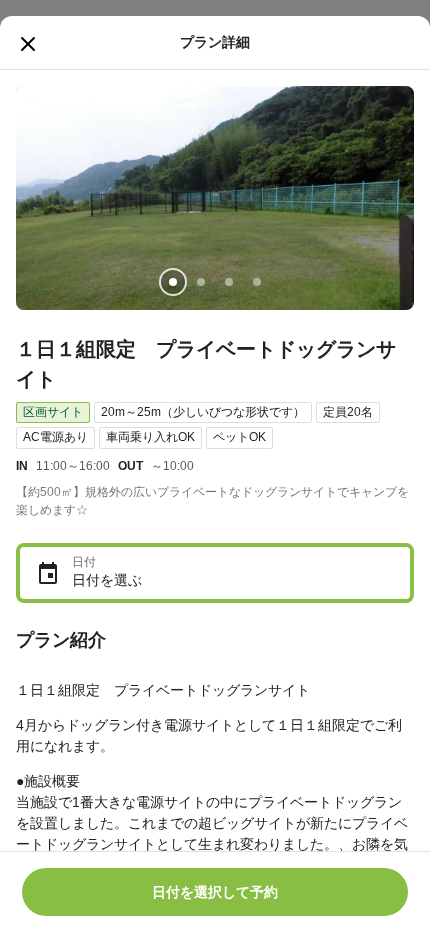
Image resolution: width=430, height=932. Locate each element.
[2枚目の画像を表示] (201, 282)
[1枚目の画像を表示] (173, 282)
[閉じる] (28, 44)
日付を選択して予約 (215, 892)
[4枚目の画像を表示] (257, 282)
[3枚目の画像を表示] (229, 282)
